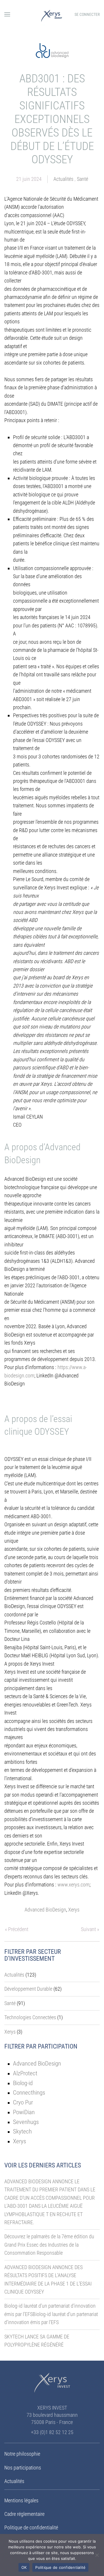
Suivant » (90, 1929)
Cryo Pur (23, 2102)
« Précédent (17, 1929)
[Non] (97, 2555)
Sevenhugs (26, 2122)
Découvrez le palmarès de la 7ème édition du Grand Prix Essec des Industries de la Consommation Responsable (49, 2245)
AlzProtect (25, 2073)
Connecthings (29, 2092)
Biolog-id (23, 2083)
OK (24, 2567)
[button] (7, 14)
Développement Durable (28, 1989)
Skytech (22, 2131)
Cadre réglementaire (24, 2514)
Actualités (63, 179)
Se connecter (87, 14)
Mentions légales (21, 2500)
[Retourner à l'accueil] (52, 14)
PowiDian (24, 2112)
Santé (82, 179)
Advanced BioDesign (45, 1910)
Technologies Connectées (30, 2017)
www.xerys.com (74, 1885)
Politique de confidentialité (31, 2527)
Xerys (74, 1910)
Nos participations (23, 2468)
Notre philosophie (22, 2454)
